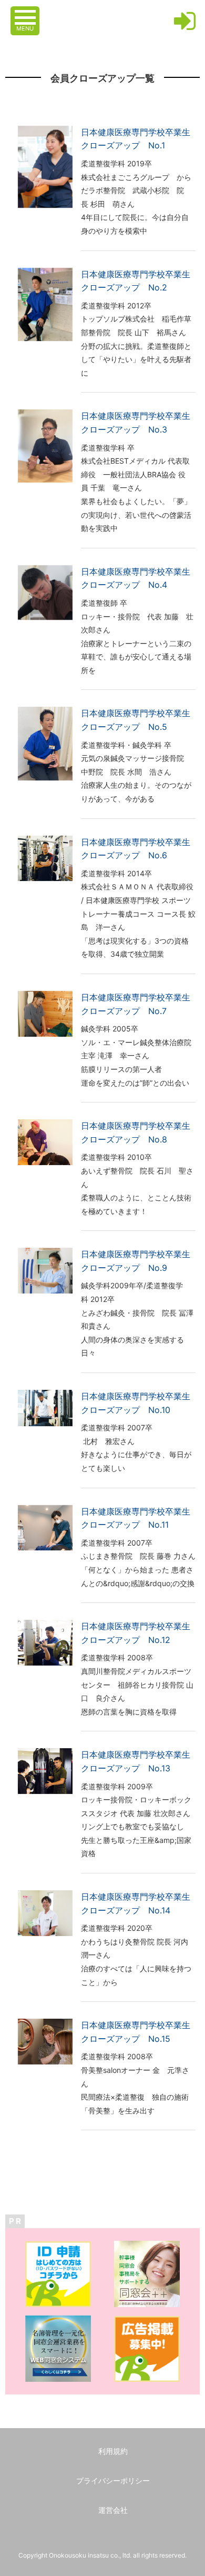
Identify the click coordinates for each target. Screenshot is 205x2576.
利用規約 (113, 2451)
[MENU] (26, 12)
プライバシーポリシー (113, 2480)
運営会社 (113, 2510)
